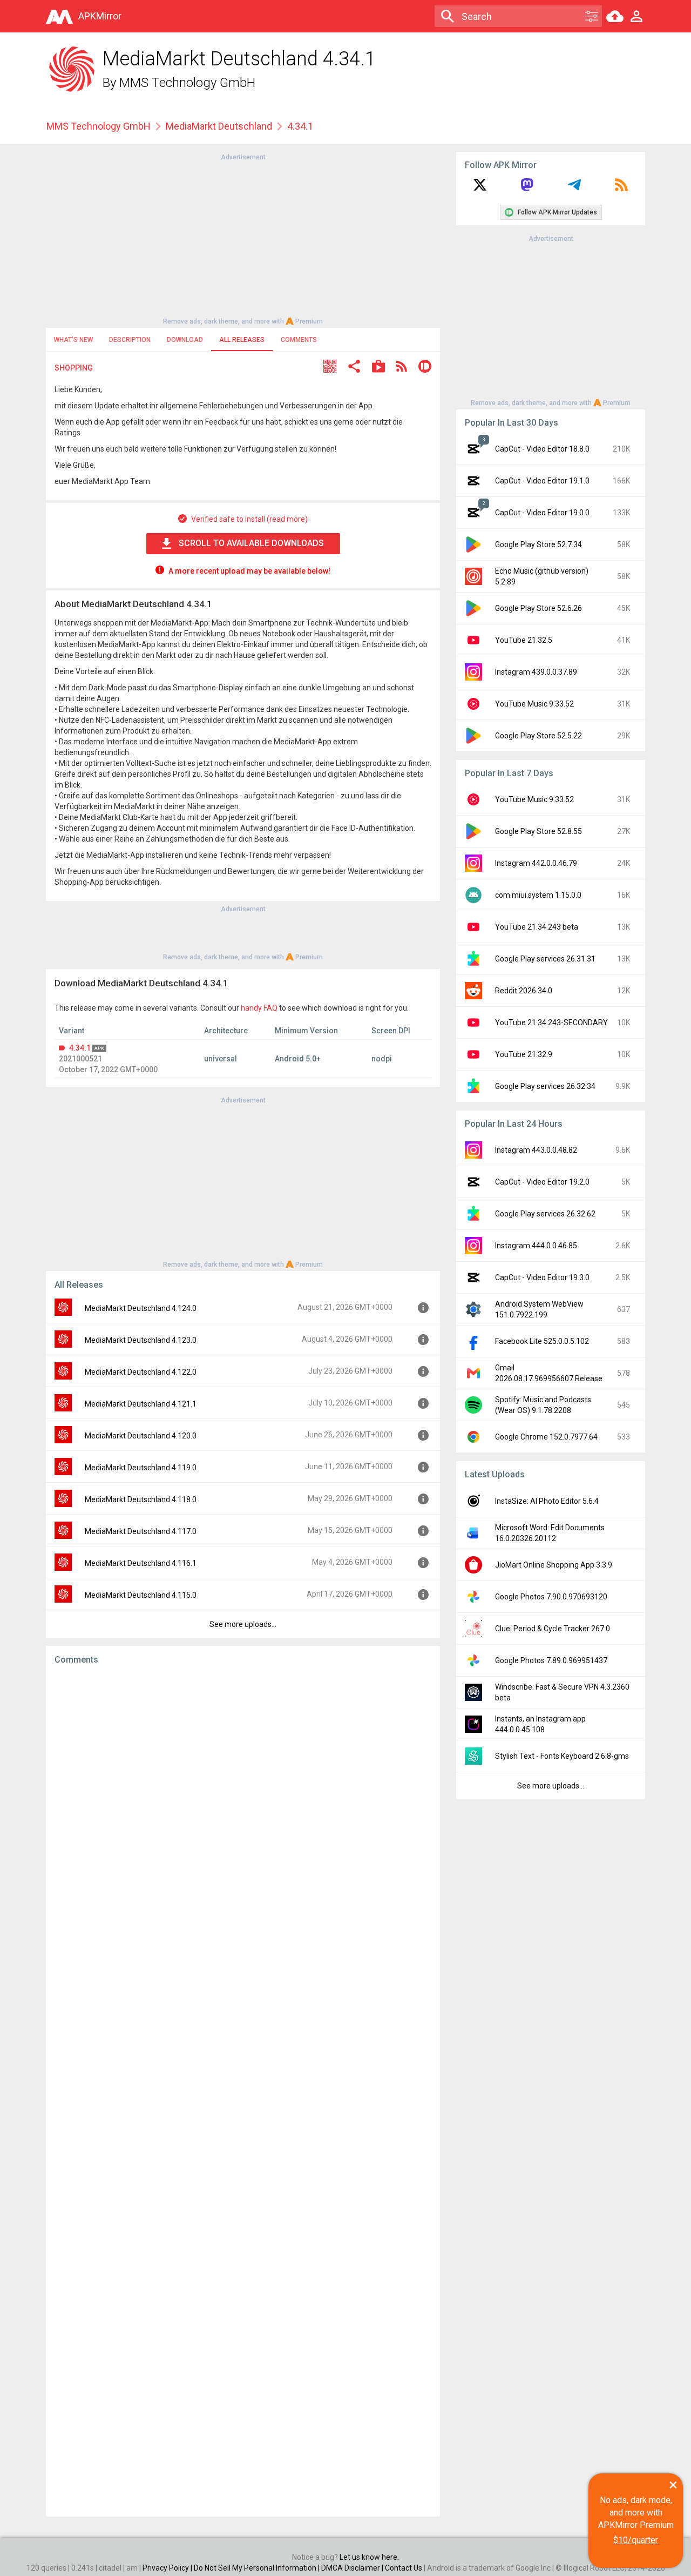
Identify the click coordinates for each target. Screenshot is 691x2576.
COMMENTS (299, 340)
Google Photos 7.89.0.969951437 (551, 1660)
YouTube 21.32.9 (524, 1054)
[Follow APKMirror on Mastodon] (527, 189)
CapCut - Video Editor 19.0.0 (542, 513)
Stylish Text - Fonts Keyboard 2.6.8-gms (562, 1756)
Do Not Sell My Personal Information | (258, 2568)
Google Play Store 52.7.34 (538, 544)
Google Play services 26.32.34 (545, 1086)
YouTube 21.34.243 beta (537, 927)
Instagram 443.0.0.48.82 (536, 1150)
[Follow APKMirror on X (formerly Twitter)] (480, 189)
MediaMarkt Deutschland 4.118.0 (141, 1499)
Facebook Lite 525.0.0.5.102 (542, 1341)
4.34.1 (80, 1048)
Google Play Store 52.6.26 (538, 608)
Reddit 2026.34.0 (524, 991)
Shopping (74, 368)
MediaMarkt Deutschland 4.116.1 (141, 1563)
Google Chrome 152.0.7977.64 (546, 1437)
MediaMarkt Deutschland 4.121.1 (141, 1404)
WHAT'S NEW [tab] (73, 340)
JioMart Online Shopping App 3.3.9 (554, 1565)
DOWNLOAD (185, 340)
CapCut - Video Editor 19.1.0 (542, 481)
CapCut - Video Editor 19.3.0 (542, 1277)
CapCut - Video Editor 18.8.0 (542, 449)
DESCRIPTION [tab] (130, 340)
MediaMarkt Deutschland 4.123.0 (141, 1340)
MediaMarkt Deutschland (219, 126)
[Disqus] (243, 2091)
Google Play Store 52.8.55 (538, 831)
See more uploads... (243, 1624)
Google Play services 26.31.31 (545, 959)
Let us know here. (369, 2557)
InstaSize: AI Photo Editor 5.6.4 (547, 1501)
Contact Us (404, 2568)
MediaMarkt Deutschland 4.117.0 (141, 1531)
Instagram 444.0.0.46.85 (536, 1246)
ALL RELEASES (242, 340)
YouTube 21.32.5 (524, 640)
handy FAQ (259, 1008)
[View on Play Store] (378, 368)
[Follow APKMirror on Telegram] (574, 189)
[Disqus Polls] (243, 1810)
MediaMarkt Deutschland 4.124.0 (141, 1308)
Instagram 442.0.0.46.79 (536, 863)
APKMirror (100, 16)
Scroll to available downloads (251, 543)
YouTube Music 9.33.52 (534, 704)
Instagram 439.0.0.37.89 (536, 672)
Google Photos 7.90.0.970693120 (551, 1597)
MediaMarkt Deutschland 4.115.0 (141, 1595)
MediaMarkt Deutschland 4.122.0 (141, 1372)
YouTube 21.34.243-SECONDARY (551, 1023)
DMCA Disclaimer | (353, 2568)
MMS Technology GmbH (187, 83)
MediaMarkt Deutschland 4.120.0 (141, 1436)
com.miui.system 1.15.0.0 (538, 895)
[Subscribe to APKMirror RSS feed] (621, 189)
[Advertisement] (243, 238)
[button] (330, 368)
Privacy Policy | (168, 2568)
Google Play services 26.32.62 (545, 1214)
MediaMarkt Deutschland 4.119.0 (141, 1468)
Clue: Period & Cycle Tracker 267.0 (553, 1629)
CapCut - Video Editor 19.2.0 (542, 1182)
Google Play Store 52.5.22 (538, 736)
